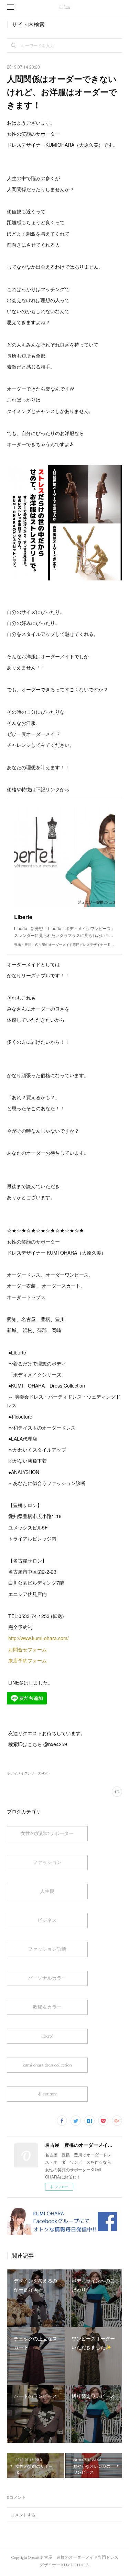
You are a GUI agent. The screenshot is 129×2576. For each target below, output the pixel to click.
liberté (47, 2036)
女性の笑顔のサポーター (47, 1833)
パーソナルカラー (47, 1978)
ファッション (47, 1862)
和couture (47, 2094)
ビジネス (47, 1920)
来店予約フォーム (28, 1660)
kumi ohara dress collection (47, 2065)
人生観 (47, 1891)
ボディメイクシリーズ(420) (28, 1773)
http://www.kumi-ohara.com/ (39, 1638)
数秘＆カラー (47, 2007)
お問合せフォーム (28, 1649)
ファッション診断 (47, 1949)
